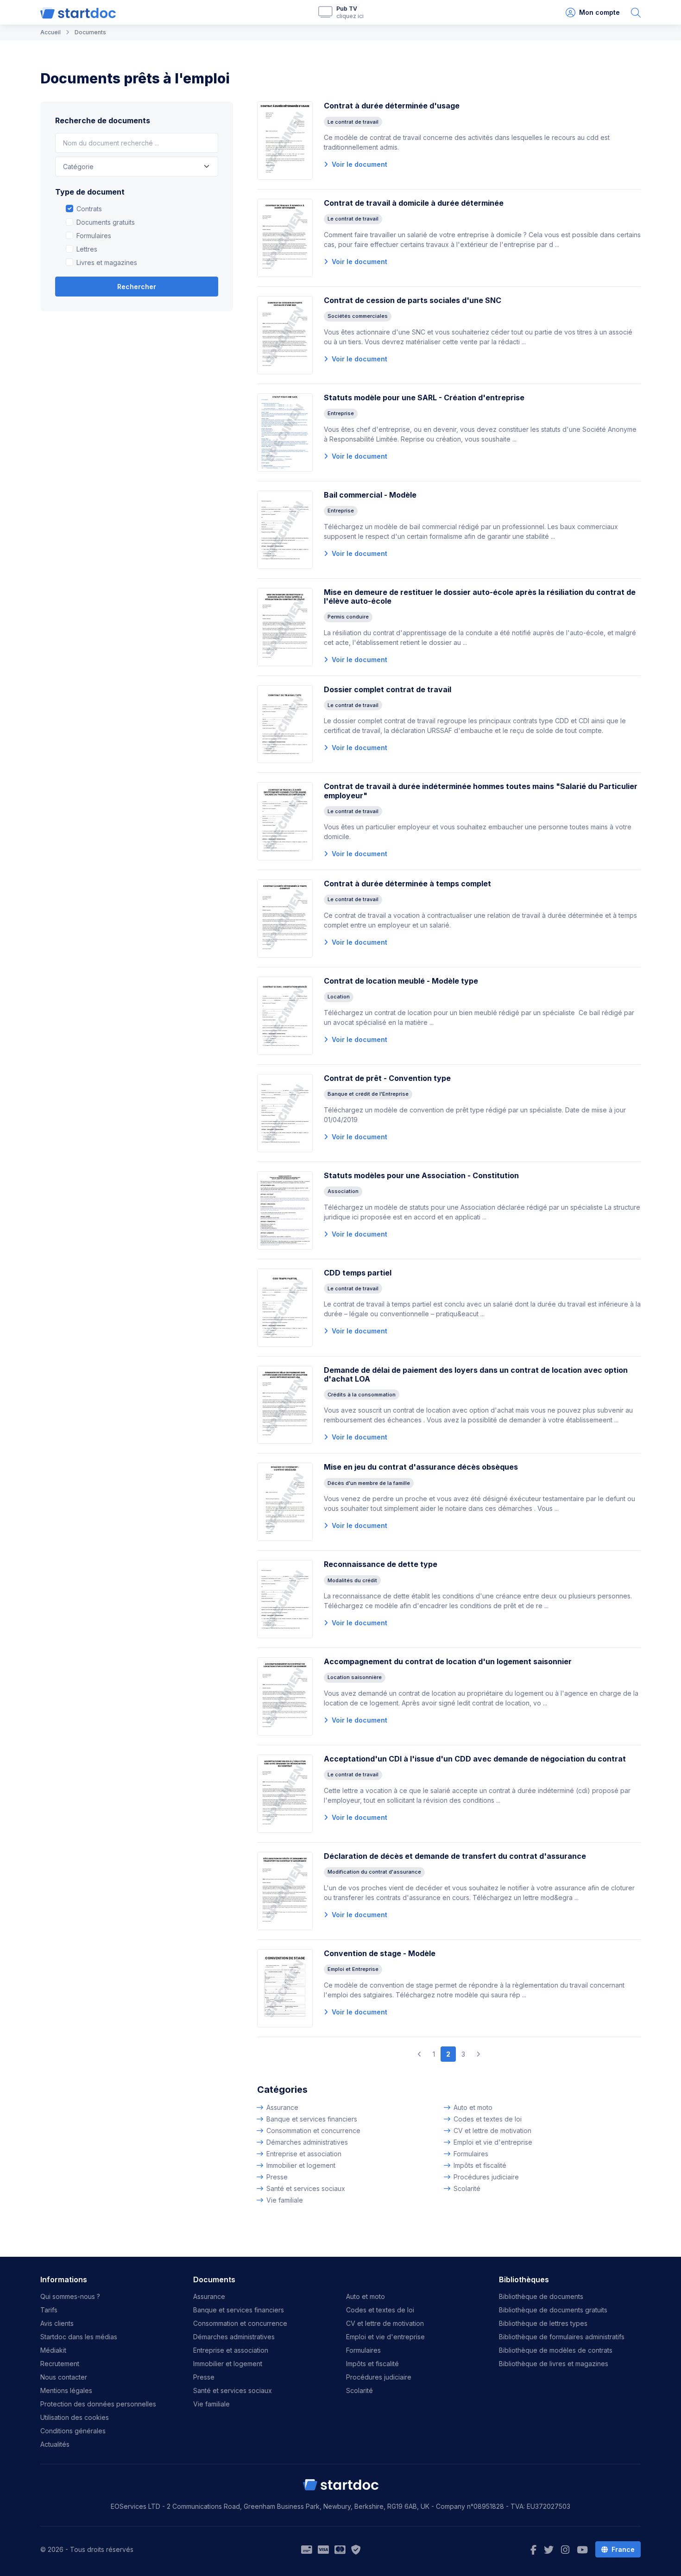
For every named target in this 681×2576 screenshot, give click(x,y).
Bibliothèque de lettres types (543, 2323)
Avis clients (57, 2323)
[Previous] (419, 2054)
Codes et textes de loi (488, 2119)
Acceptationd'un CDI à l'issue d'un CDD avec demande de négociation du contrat (475, 1759)
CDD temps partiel (358, 1273)
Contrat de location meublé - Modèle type (401, 981)
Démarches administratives (307, 2142)
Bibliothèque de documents (541, 2296)
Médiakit (53, 2350)
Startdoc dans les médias (79, 2337)
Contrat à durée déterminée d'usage (392, 106)
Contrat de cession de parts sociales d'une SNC (413, 300)
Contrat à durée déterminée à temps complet (407, 884)
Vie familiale (285, 2200)
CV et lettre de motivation (492, 2131)
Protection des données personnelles (98, 2404)
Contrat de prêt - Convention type (387, 1078)
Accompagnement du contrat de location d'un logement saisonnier (448, 1661)
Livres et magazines (107, 262)
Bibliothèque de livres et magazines (554, 2364)
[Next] (478, 2054)
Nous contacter (64, 2377)
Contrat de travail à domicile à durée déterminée (414, 203)
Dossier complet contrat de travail (388, 689)
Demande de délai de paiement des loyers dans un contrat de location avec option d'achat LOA (476, 1374)
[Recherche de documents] (636, 12)
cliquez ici (350, 16)
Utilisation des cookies (75, 2417)
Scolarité (467, 2188)
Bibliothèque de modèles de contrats (556, 2350)
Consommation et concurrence (313, 2131)
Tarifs (49, 2310)
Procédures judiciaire (486, 2177)
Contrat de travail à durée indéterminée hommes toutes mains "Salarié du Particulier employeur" (481, 791)
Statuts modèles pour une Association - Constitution (421, 1175)
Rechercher (137, 287)
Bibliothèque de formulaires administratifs (562, 2337)
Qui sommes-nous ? (70, 2296)
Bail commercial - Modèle (370, 495)
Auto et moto (473, 2107)
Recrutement (60, 2364)
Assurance (282, 2107)
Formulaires (94, 236)
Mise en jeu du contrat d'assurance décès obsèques (421, 1467)
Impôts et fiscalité (480, 2165)
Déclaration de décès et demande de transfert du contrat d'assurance (455, 1856)
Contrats (89, 209)
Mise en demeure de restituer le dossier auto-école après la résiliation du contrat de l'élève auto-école (480, 597)
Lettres (87, 249)
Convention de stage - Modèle (380, 1953)
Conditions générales (73, 2431)
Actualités (55, 2444)
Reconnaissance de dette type (381, 1564)
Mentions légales (66, 2390)
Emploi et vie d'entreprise (493, 2142)
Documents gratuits (106, 222)
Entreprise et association (304, 2154)
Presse (277, 2177)
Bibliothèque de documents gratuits (553, 2310)
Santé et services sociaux (306, 2188)
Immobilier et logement (301, 2165)
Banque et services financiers (312, 2119)
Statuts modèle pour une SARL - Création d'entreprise (424, 398)
